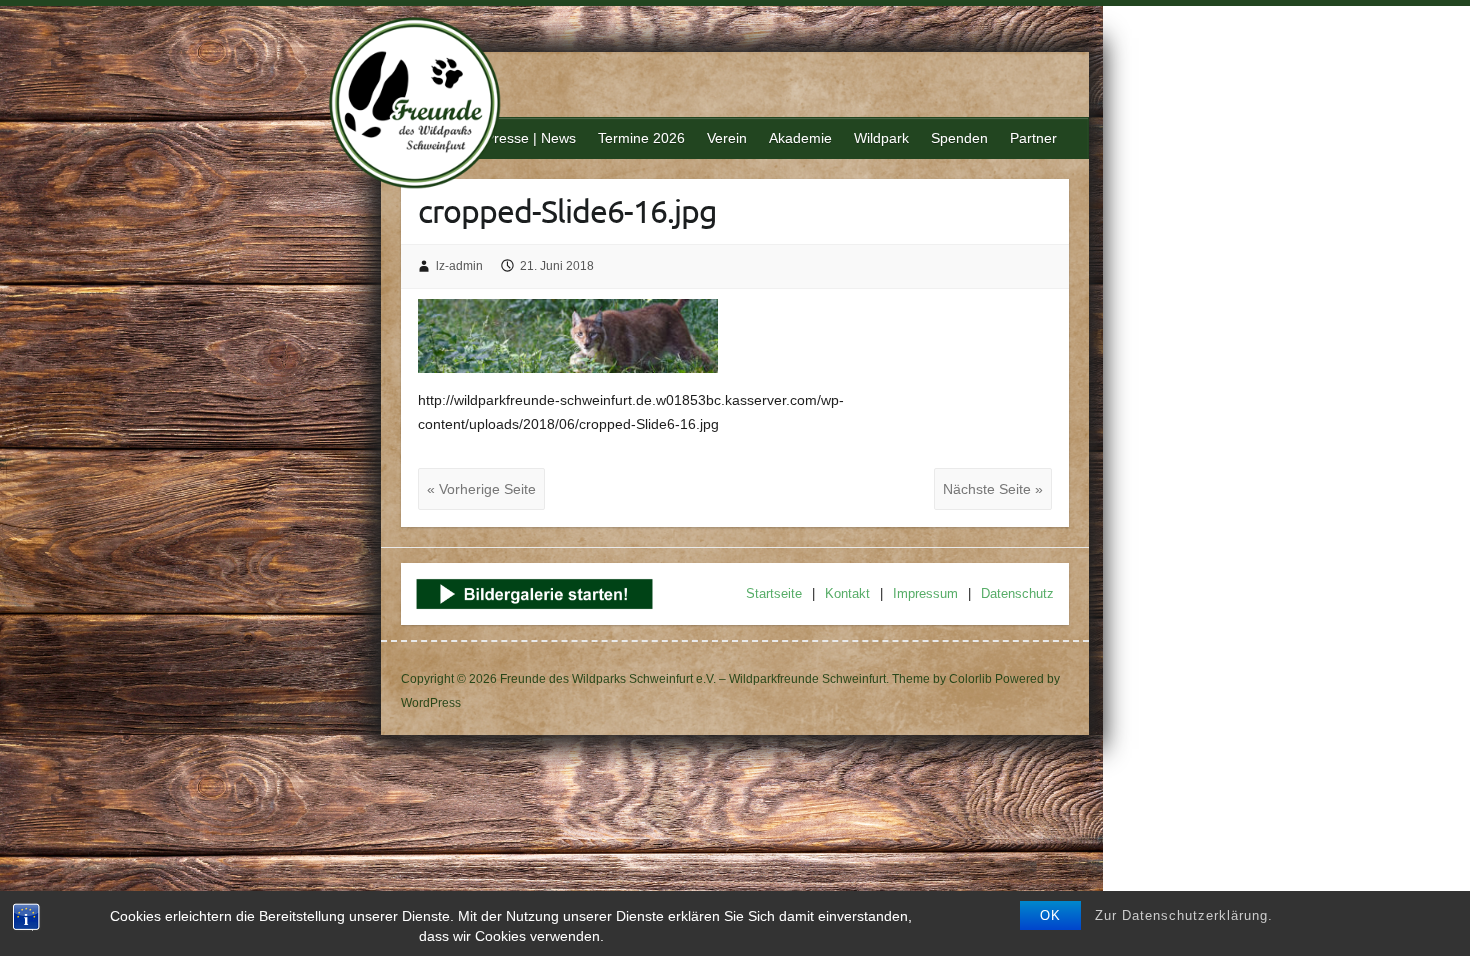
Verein (727, 138)
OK (1050, 915)
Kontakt (847, 593)
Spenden (959, 138)
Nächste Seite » (993, 489)
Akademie (800, 138)
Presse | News (530, 138)
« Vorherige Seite (481, 489)
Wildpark (881, 138)
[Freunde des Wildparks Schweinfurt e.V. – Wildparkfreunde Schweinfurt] (426, 105)
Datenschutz (1017, 593)
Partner (1033, 138)
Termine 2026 (641, 138)
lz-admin (459, 266)
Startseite (774, 593)
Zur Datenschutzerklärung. (1184, 915)
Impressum (925, 593)
